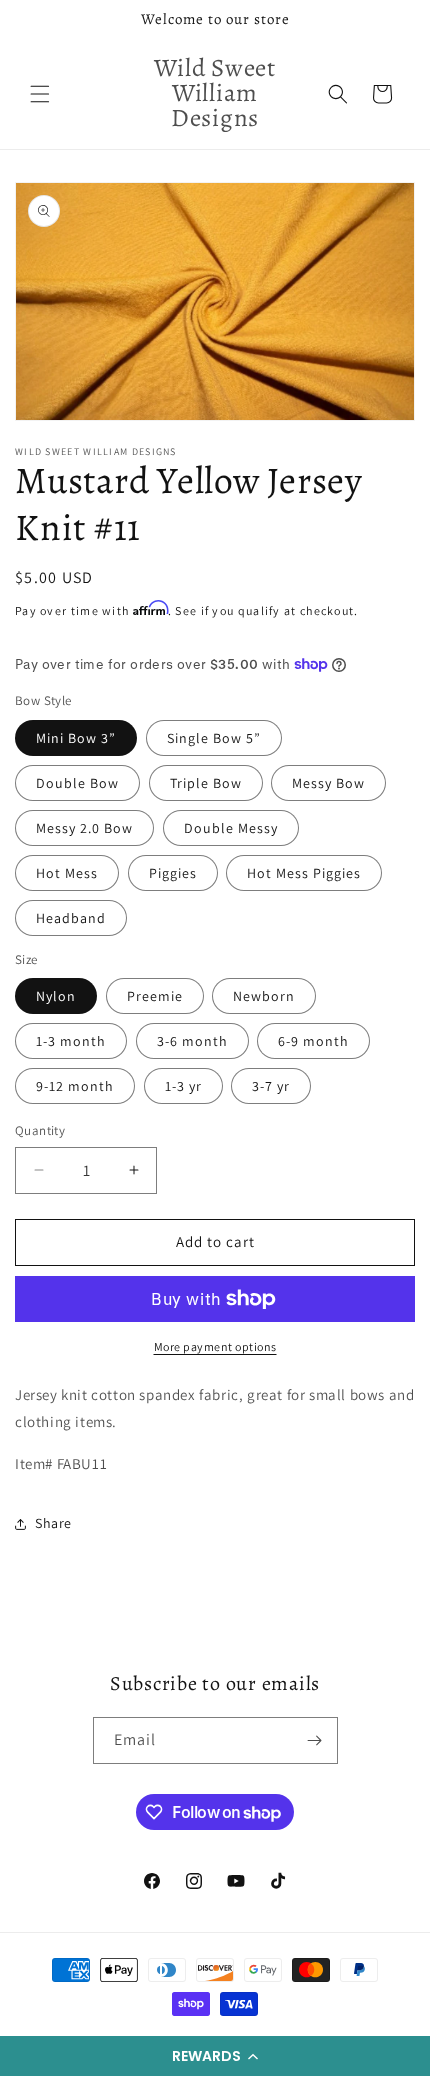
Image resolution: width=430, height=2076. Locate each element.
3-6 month (192, 1041)
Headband (71, 918)
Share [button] (53, 1523)
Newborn (264, 996)
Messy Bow (328, 783)
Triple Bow (206, 783)
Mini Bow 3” (76, 738)
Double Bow (77, 783)
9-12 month (75, 1086)
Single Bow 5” (214, 738)
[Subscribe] (315, 1740)
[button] (215, 2056)
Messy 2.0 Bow (84, 828)
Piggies (173, 873)
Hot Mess (67, 873)
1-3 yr (183, 1086)
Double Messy (231, 828)
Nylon (56, 996)
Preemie (155, 996)
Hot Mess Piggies (304, 873)
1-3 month (71, 1041)
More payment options (215, 1346)
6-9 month (313, 1041)
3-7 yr (271, 1086)
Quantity (40, 1130)
